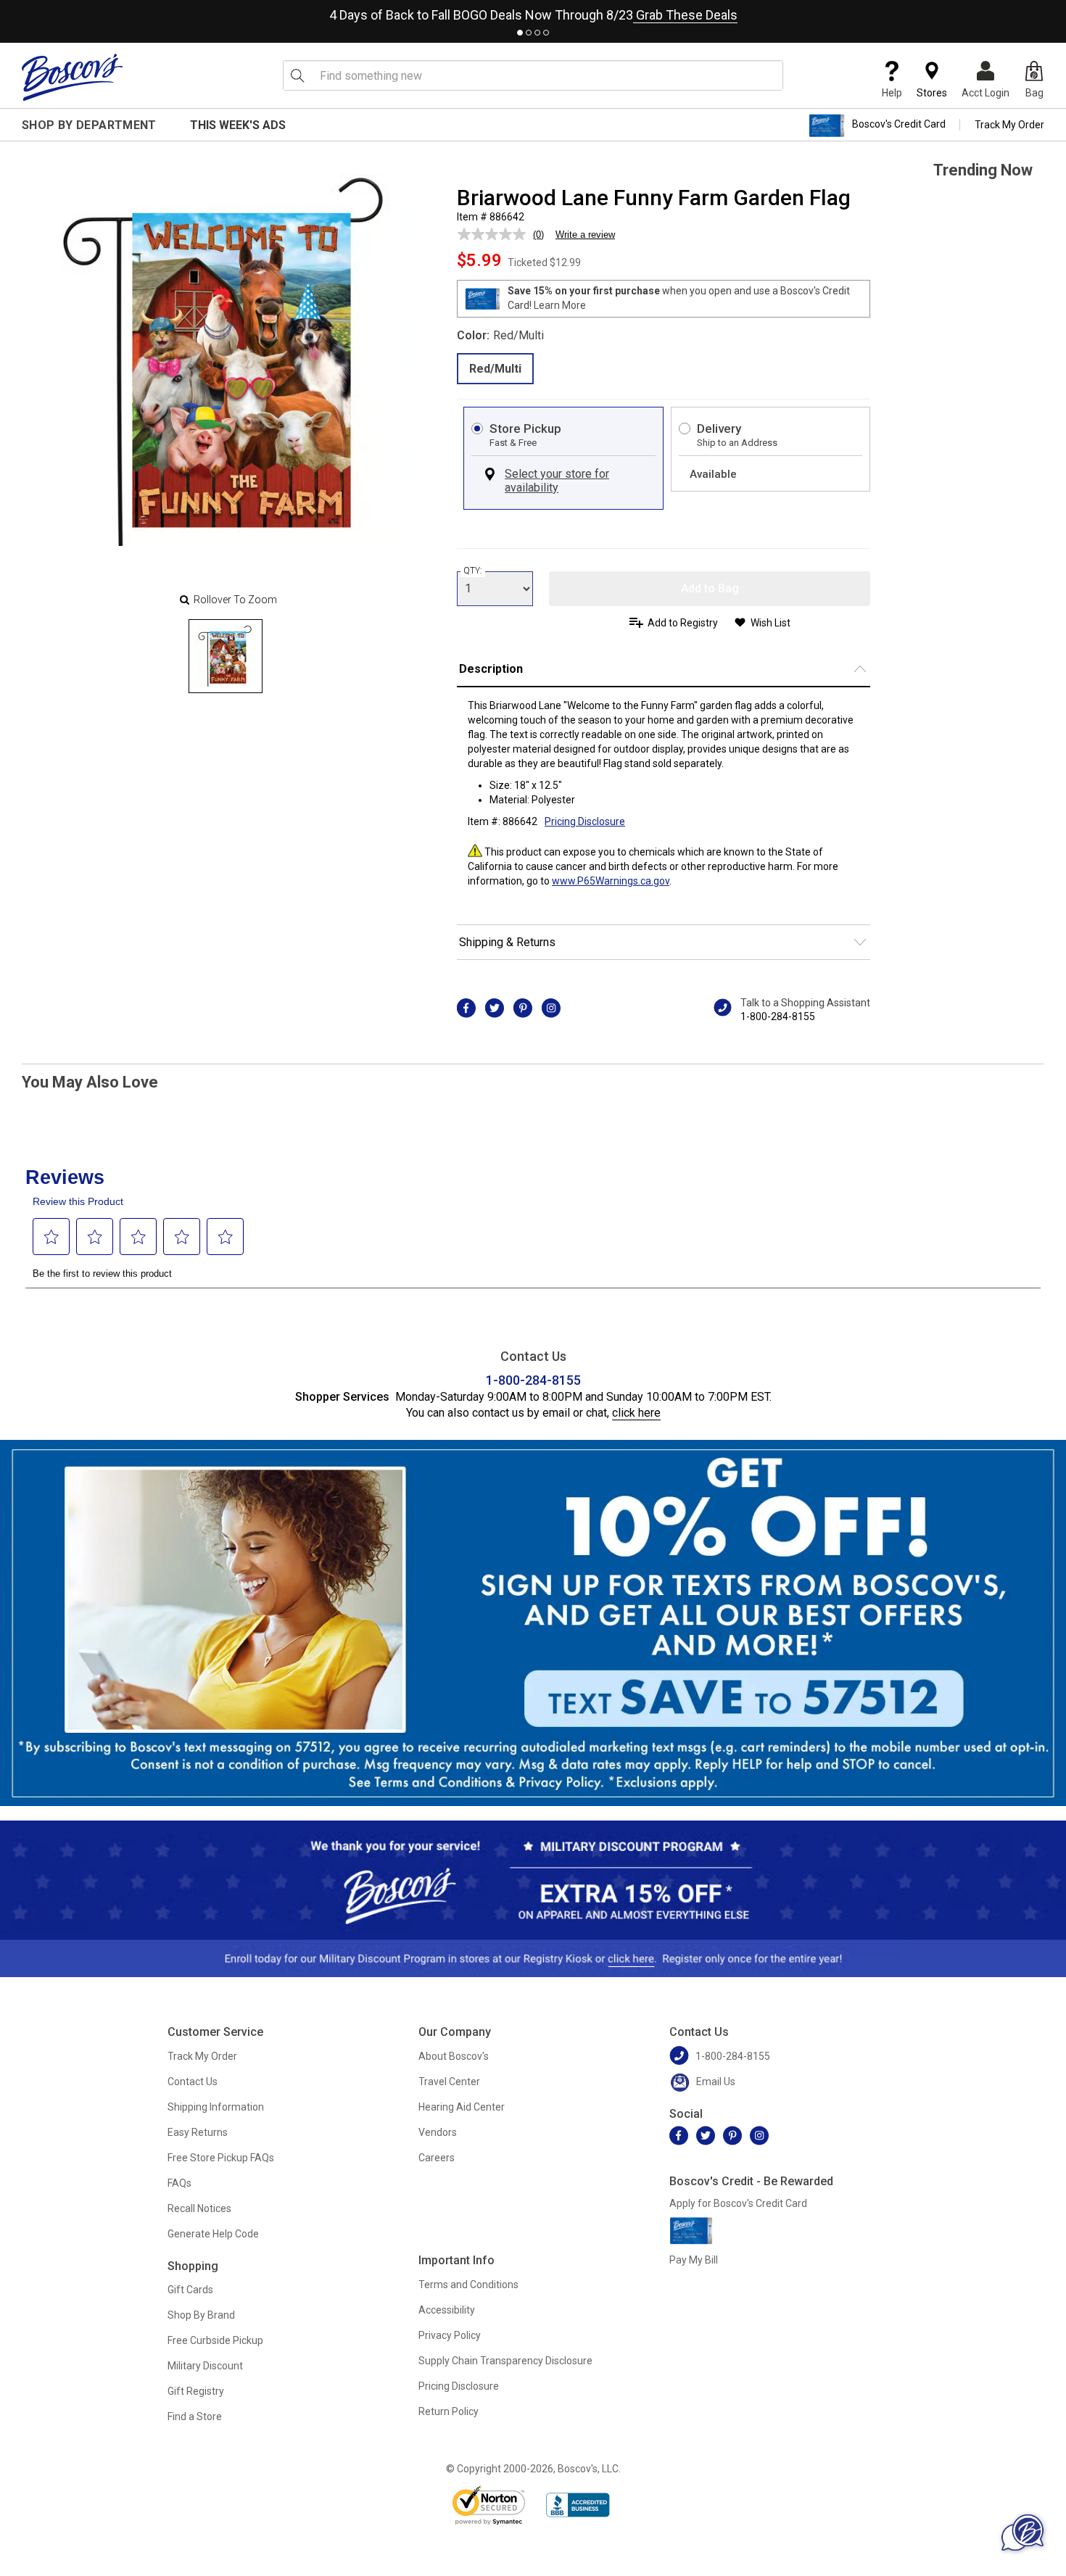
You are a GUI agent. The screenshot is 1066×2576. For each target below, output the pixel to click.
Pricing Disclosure (459, 2386)
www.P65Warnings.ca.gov (611, 881)
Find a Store (195, 2416)
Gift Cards (190, 2290)
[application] (1022, 2532)
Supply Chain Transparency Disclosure (505, 2361)
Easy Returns (198, 2132)
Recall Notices (199, 2208)
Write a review (585, 235)
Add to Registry (683, 623)
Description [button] (491, 669)
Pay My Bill (694, 2260)
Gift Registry (196, 2391)
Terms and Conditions (468, 2285)
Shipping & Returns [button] (507, 942)
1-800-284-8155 (778, 1016)
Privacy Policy (450, 2335)
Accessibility (447, 2310)
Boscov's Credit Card (899, 125)
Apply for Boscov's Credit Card (738, 2203)
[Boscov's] (73, 77)
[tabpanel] (533, 12)
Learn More (560, 305)
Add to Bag (710, 588)
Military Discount (205, 2366)
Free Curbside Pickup (215, 2340)
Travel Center (449, 2082)
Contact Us (193, 2082)
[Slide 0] (226, 656)
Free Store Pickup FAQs (221, 2158)
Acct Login (986, 93)
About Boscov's (454, 2056)
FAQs (179, 2183)
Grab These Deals (685, 15)
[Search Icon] (297, 75)
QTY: (473, 571)
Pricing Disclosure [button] (585, 821)
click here (636, 1413)
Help (892, 93)
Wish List (770, 623)
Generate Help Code (213, 2234)
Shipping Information (216, 2107)
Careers (437, 2158)
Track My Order (1009, 125)
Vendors (438, 2132)
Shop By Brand (201, 2315)
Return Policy (449, 2411)
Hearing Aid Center (462, 2107)
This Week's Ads (238, 125)
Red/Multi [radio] (495, 369)
